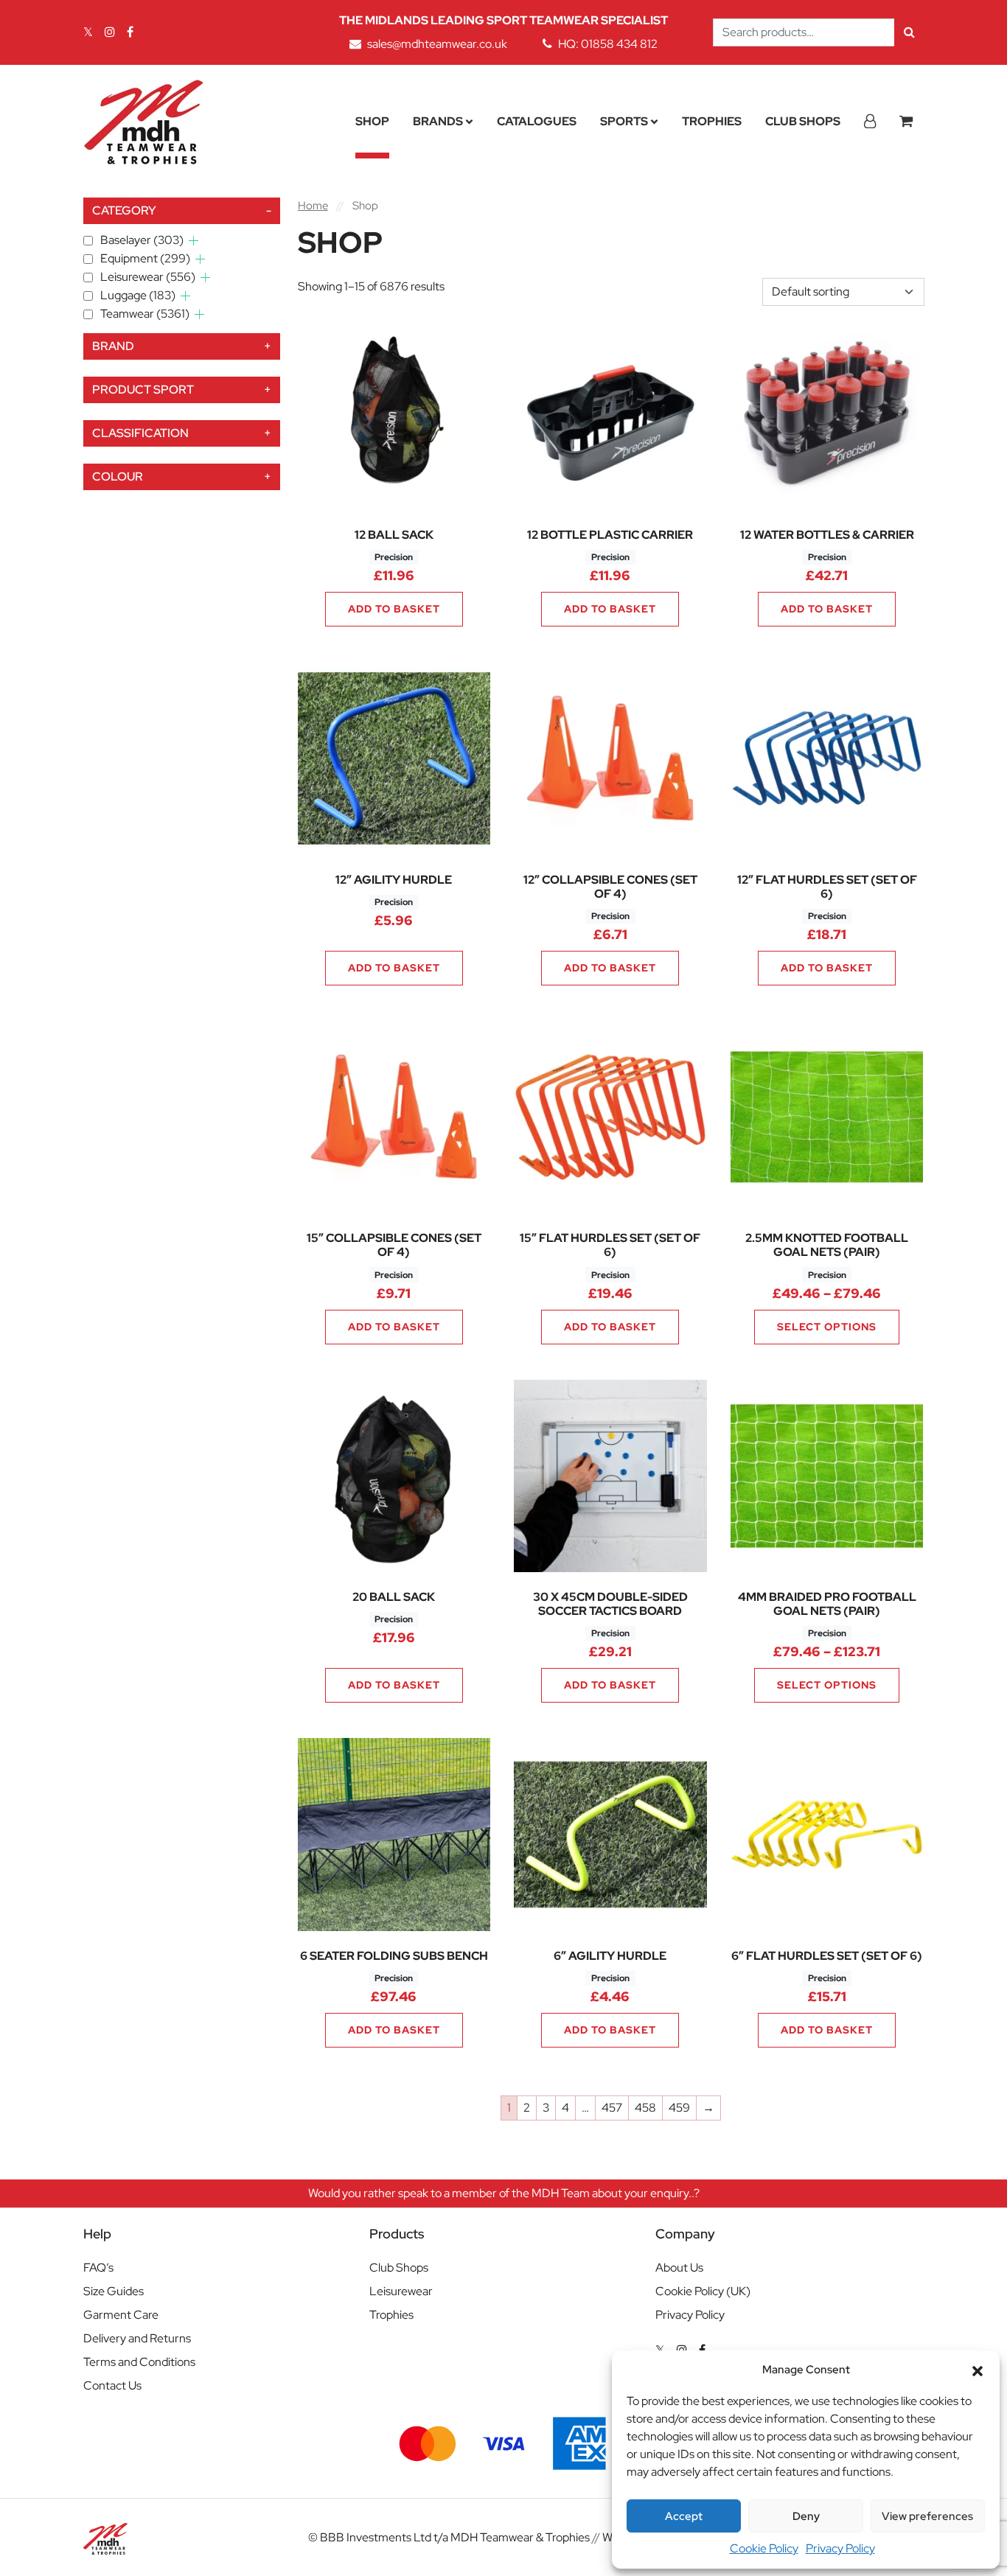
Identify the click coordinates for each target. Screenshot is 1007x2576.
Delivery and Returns (137, 2338)
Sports (624, 121)
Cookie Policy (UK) (703, 2291)
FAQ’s (98, 2268)
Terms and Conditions (139, 2362)
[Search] (909, 32)
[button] (978, 2370)
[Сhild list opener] (194, 241)
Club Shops (803, 121)
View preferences (927, 2516)
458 (645, 2108)
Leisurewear (148, 277)
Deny (806, 2516)
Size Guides (114, 2291)
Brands (438, 121)
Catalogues (537, 121)
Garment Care (121, 2315)
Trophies (712, 121)
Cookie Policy (764, 2548)
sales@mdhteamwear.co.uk (437, 44)
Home (313, 205)
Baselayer (142, 240)
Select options (827, 1327)
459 (679, 2108)
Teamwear (145, 314)
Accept (684, 2516)
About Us (679, 2268)
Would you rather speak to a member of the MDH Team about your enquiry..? (504, 2193)
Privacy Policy (840, 2548)
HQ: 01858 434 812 (608, 44)
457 (612, 2108)
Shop (372, 121)
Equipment (145, 258)
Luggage (138, 295)
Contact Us (112, 2385)
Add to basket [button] (394, 609)
